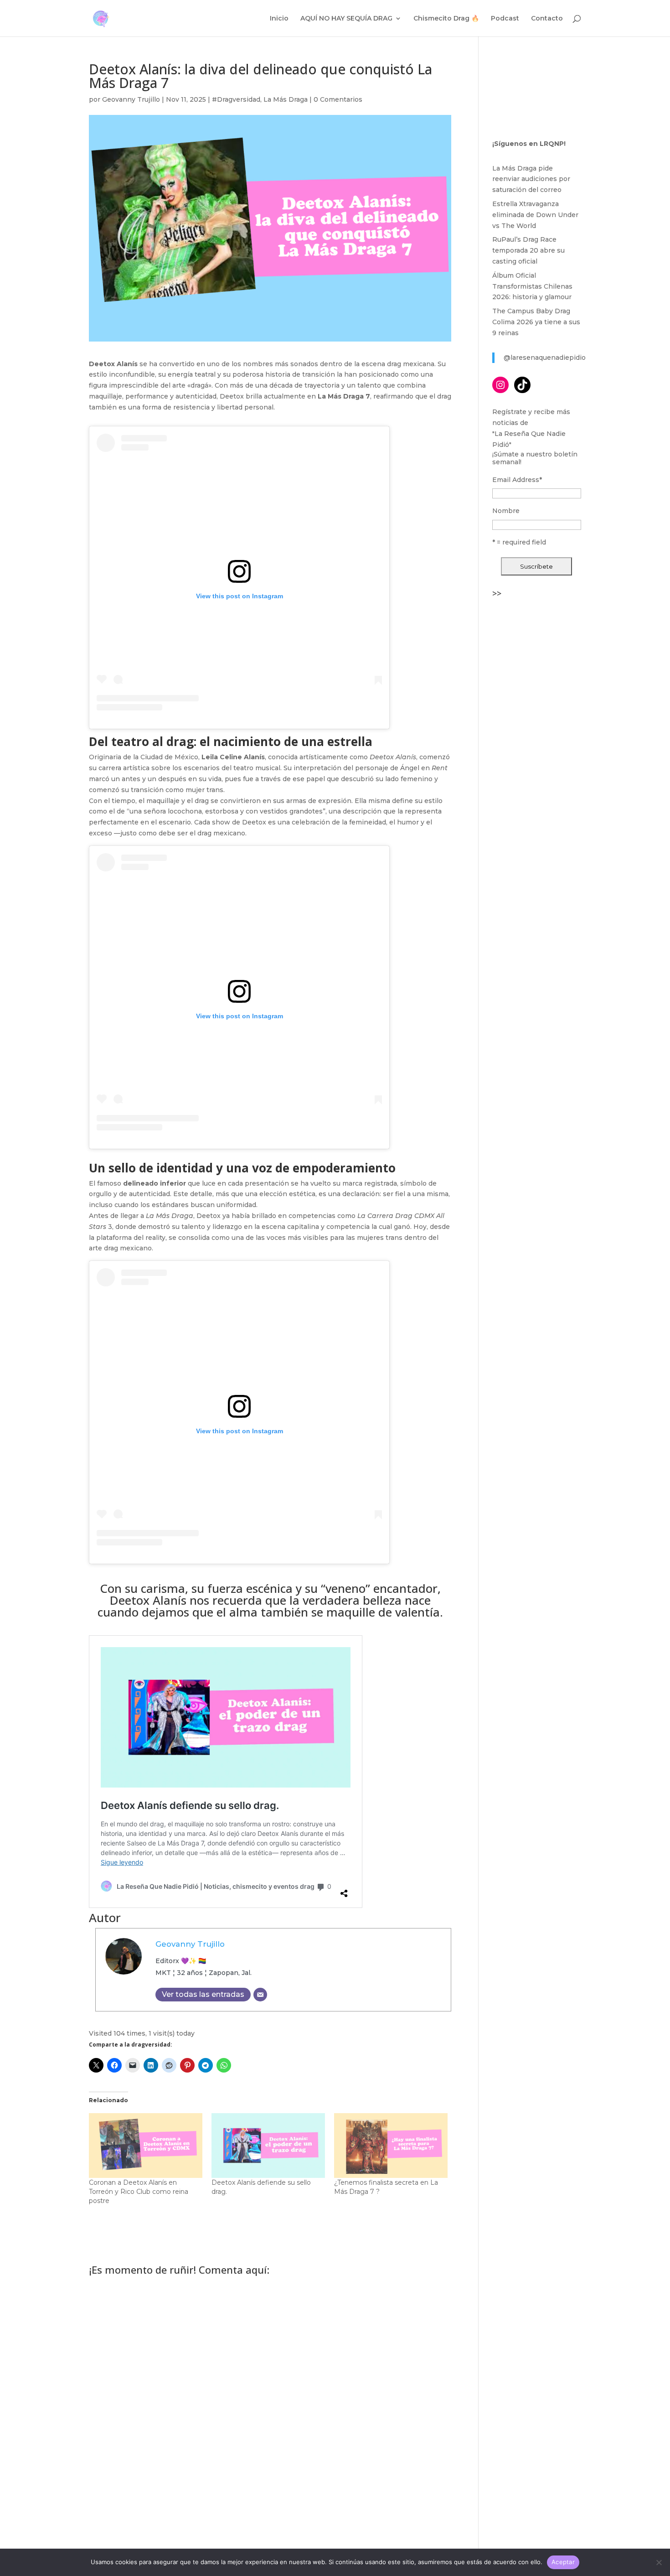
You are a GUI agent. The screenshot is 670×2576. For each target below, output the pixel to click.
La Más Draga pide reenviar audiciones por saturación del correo (531, 179)
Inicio (279, 19)
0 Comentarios (338, 99)
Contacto (547, 19)
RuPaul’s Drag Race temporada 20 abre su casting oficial (528, 250)
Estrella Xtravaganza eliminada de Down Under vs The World (535, 215)
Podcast (505, 19)
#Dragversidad (236, 99)
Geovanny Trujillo (131, 99)
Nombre (506, 511)
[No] (659, 2562)
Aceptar (563, 2562)
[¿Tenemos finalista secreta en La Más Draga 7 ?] (391, 2146)
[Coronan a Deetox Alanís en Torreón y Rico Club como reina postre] (146, 2146)
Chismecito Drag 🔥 (446, 19)
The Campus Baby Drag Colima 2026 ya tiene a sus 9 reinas (536, 322)
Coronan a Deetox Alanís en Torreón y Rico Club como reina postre (139, 2192)
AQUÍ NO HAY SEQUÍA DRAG (346, 19)
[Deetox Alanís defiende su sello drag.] (268, 2146)
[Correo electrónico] (260, 1995)
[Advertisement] (537, 739)
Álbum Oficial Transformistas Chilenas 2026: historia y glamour (532, 286)
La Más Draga (286, 99)
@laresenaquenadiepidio (545, 358)
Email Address (517, 480)
